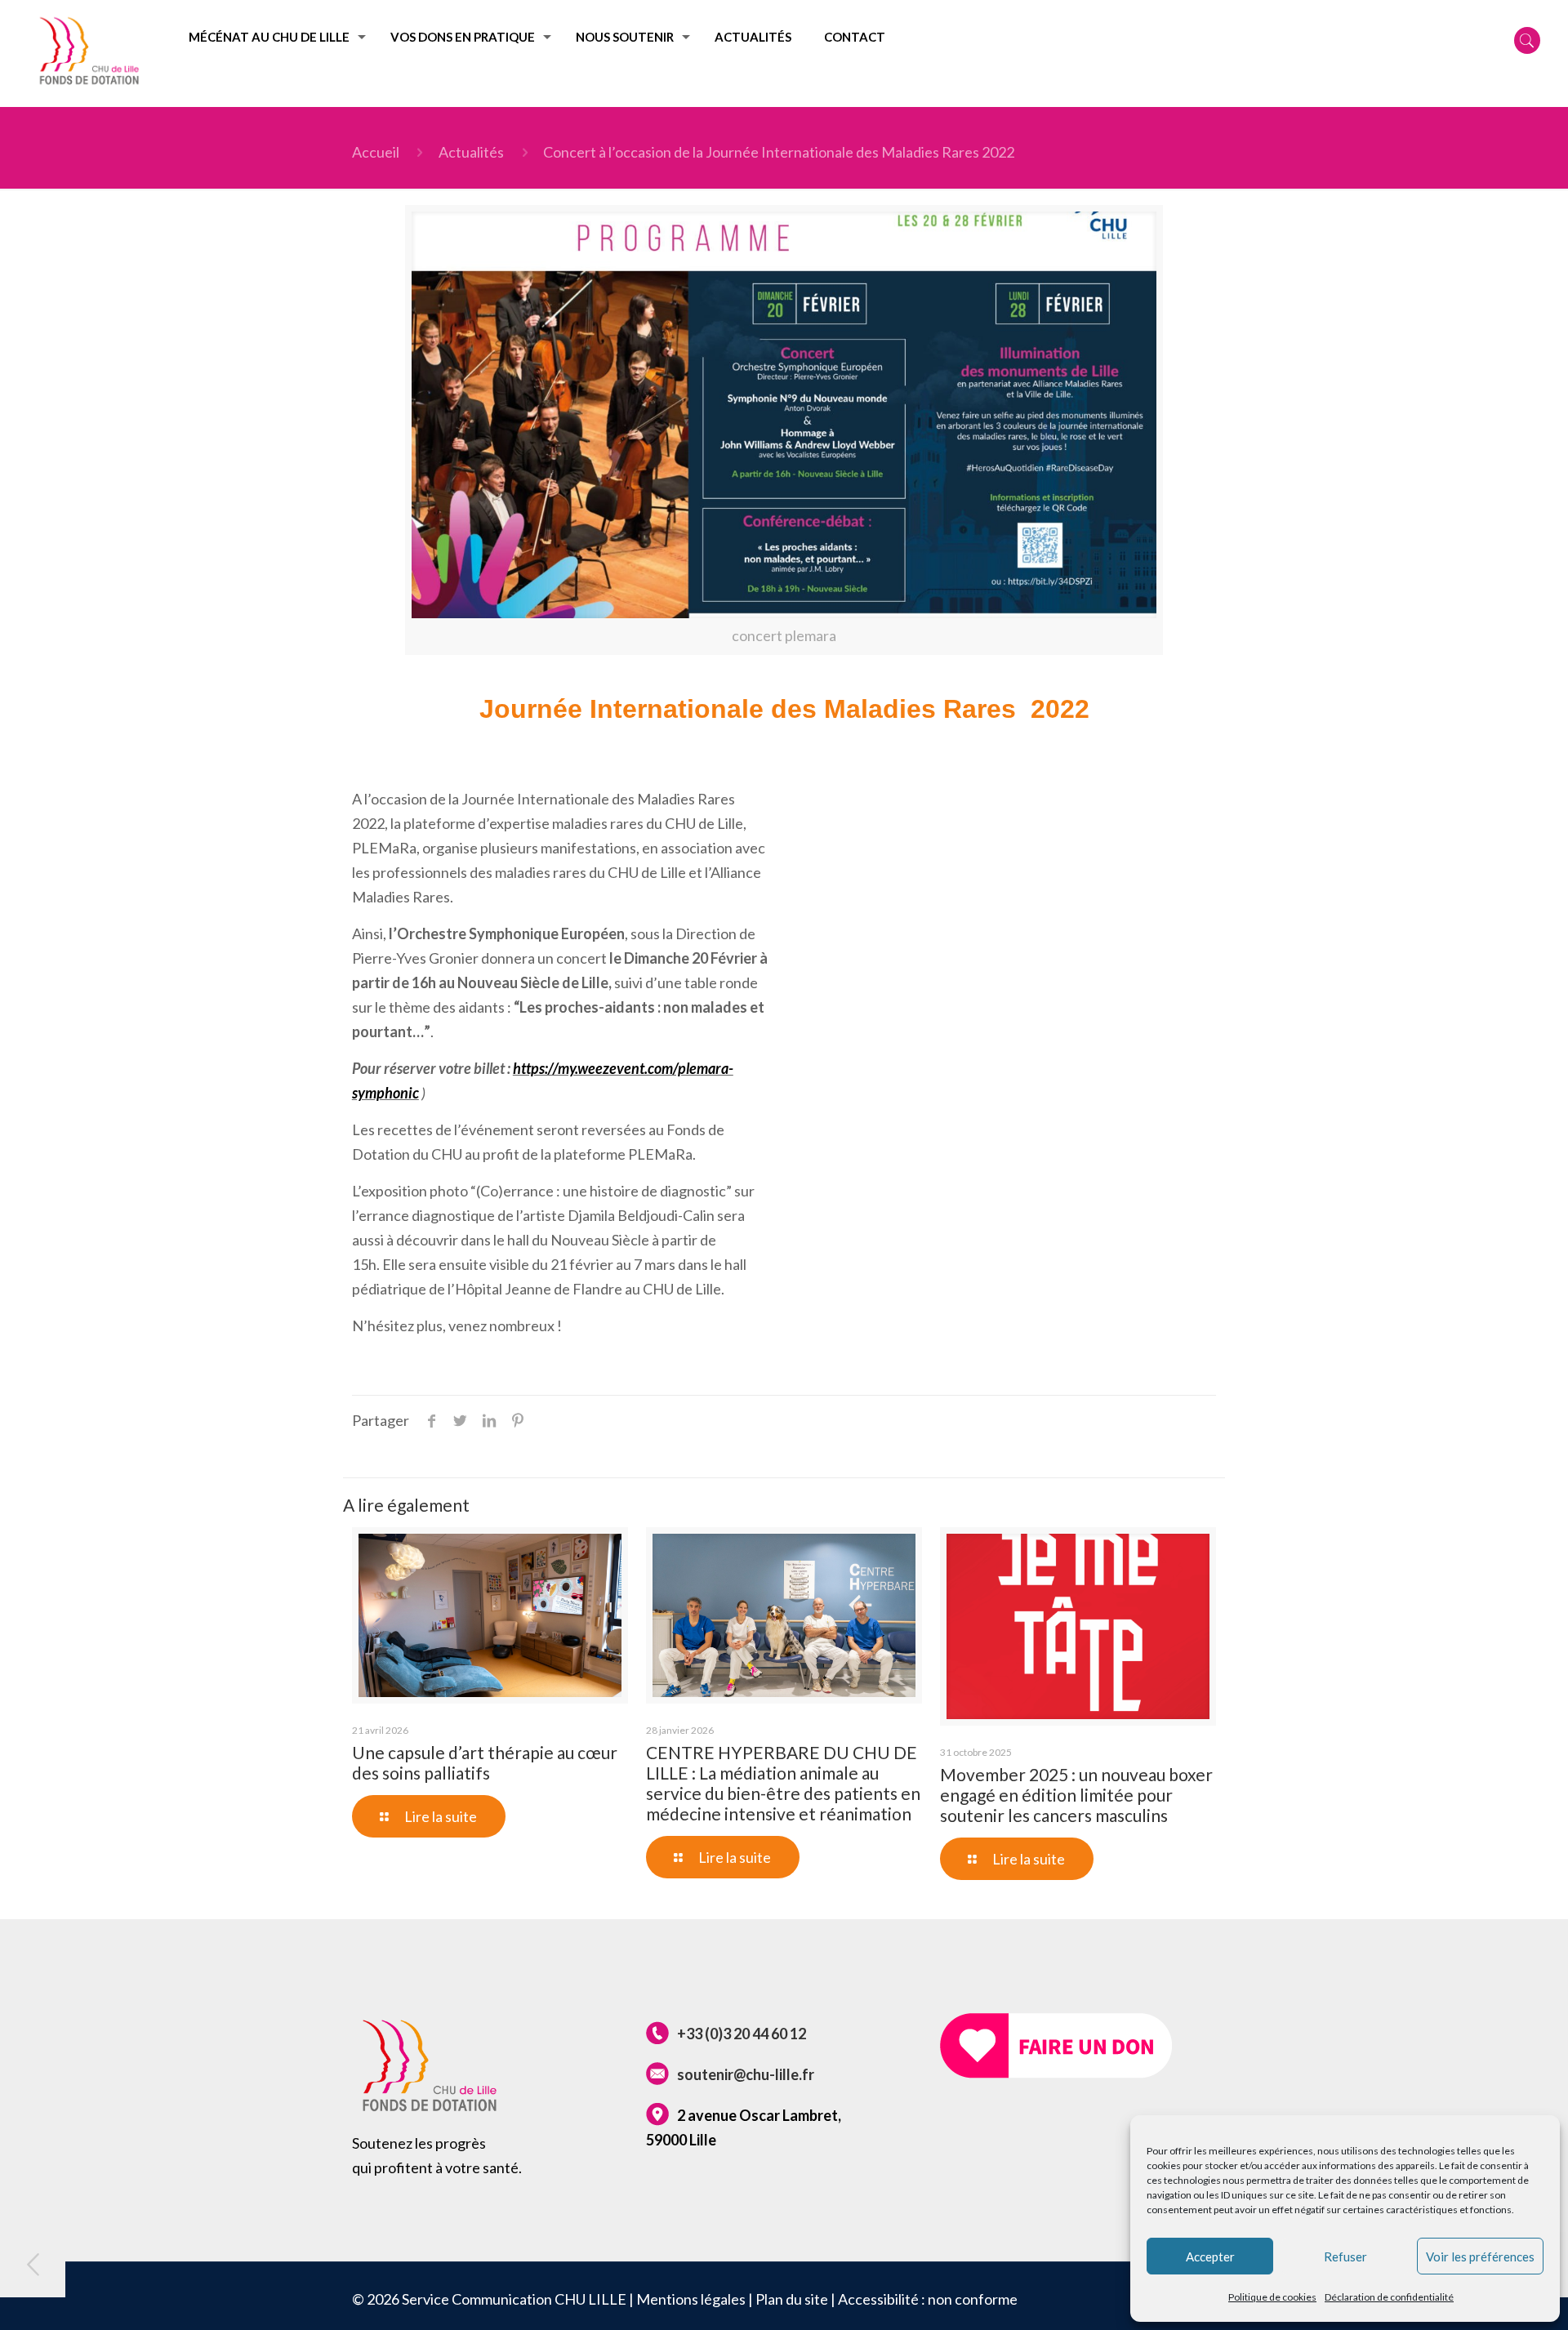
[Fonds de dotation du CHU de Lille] (89, 53)
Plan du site (792, 2299)
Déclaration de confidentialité (1389, 2297)
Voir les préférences (1480, 2256)
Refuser (1345, 2256)
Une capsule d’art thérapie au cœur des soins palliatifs (485, 1762)
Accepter (1210, 2256)
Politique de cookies (1272, 2297)
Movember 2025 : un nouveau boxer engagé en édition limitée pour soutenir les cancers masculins (1076, 1795)
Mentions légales (691, 2299)
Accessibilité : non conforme (928, 2299)
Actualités (471, 152)
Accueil (376, 152)
